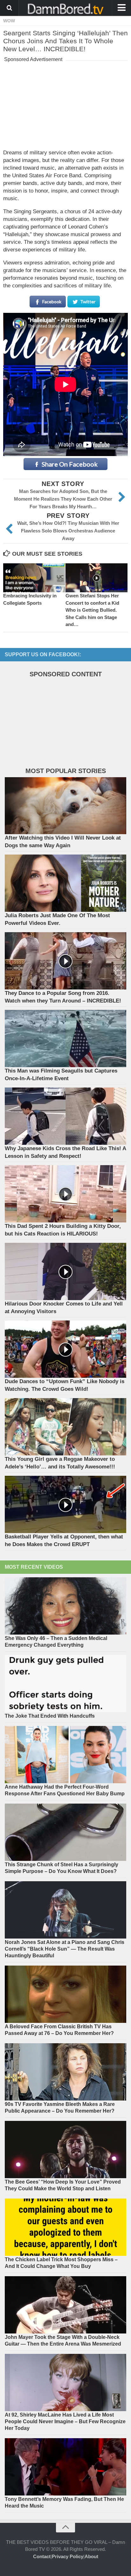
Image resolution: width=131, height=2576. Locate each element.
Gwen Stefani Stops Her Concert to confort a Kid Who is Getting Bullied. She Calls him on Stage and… (92, 610)
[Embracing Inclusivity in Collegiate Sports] (34, 578)
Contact (42, 2556)
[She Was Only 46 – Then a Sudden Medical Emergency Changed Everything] (65, 1606)
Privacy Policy (68, 2556)
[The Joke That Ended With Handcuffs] (65, 1684)
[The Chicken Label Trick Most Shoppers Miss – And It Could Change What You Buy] (65, 2227)
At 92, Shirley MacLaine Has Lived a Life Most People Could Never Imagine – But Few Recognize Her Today (65, 2421)
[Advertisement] (65, 104)
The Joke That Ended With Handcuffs (50, 1716)
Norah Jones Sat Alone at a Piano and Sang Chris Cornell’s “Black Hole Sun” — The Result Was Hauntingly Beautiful (65, 1949)
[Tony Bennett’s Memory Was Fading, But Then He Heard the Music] (65, 2467)
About (91, 2556)
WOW (9, 21)
